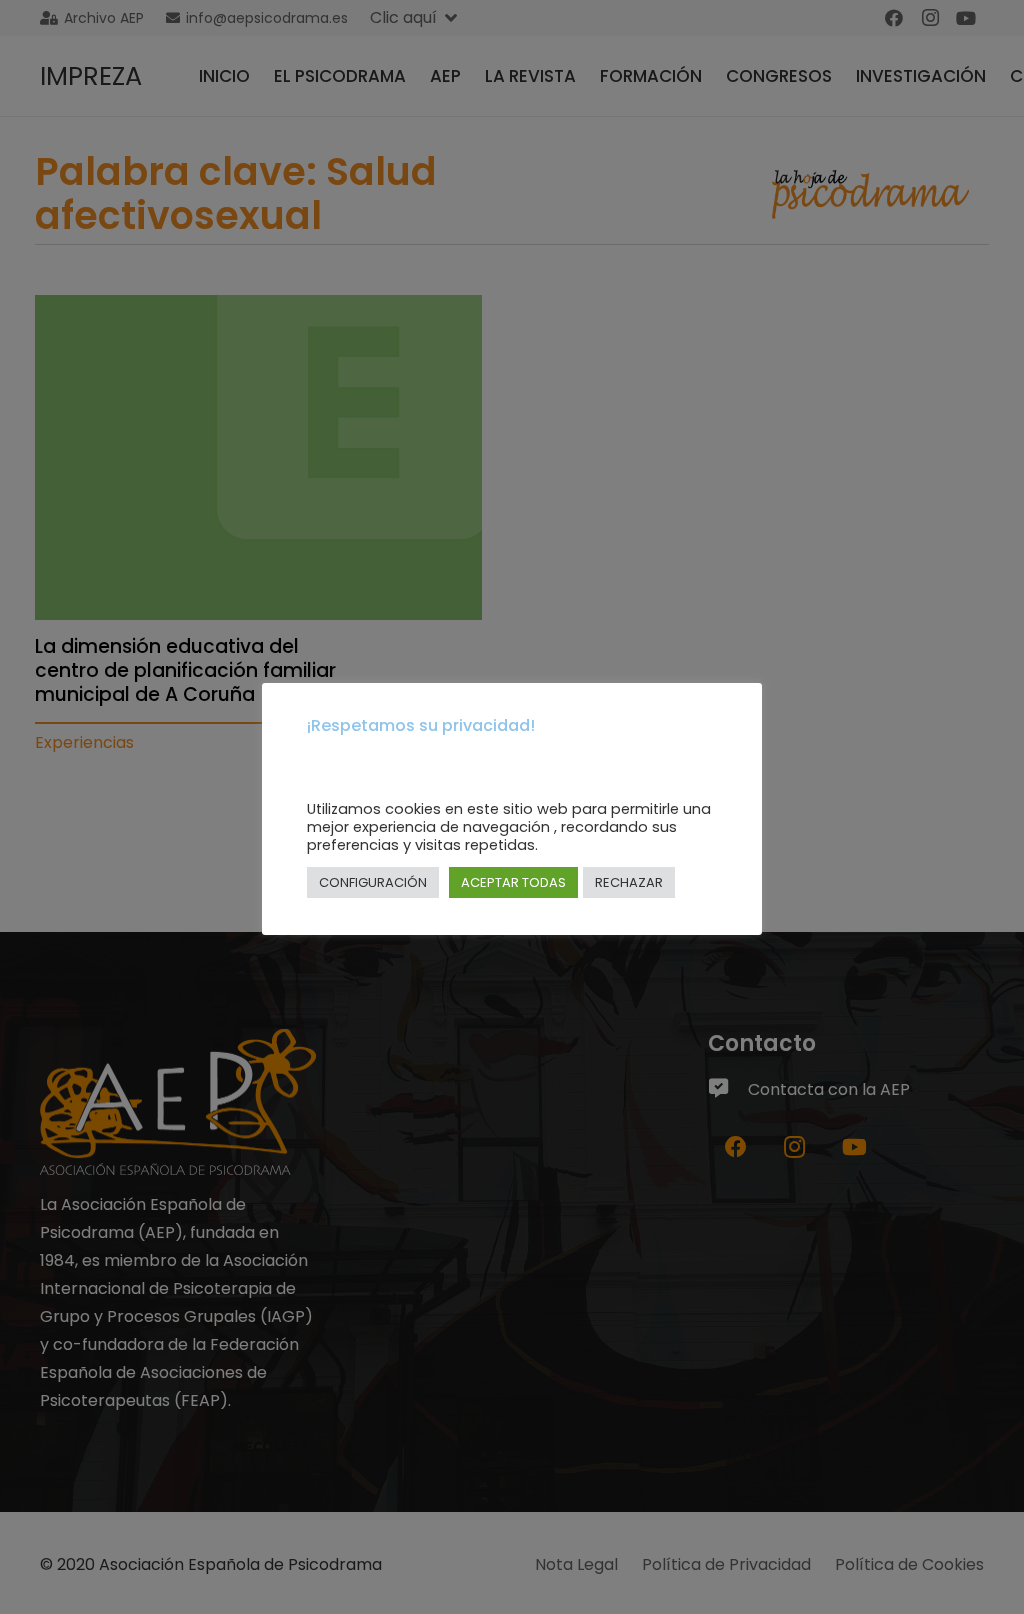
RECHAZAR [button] (629, 882)
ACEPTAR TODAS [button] (513, 882)
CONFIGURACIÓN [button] (373, 882)
